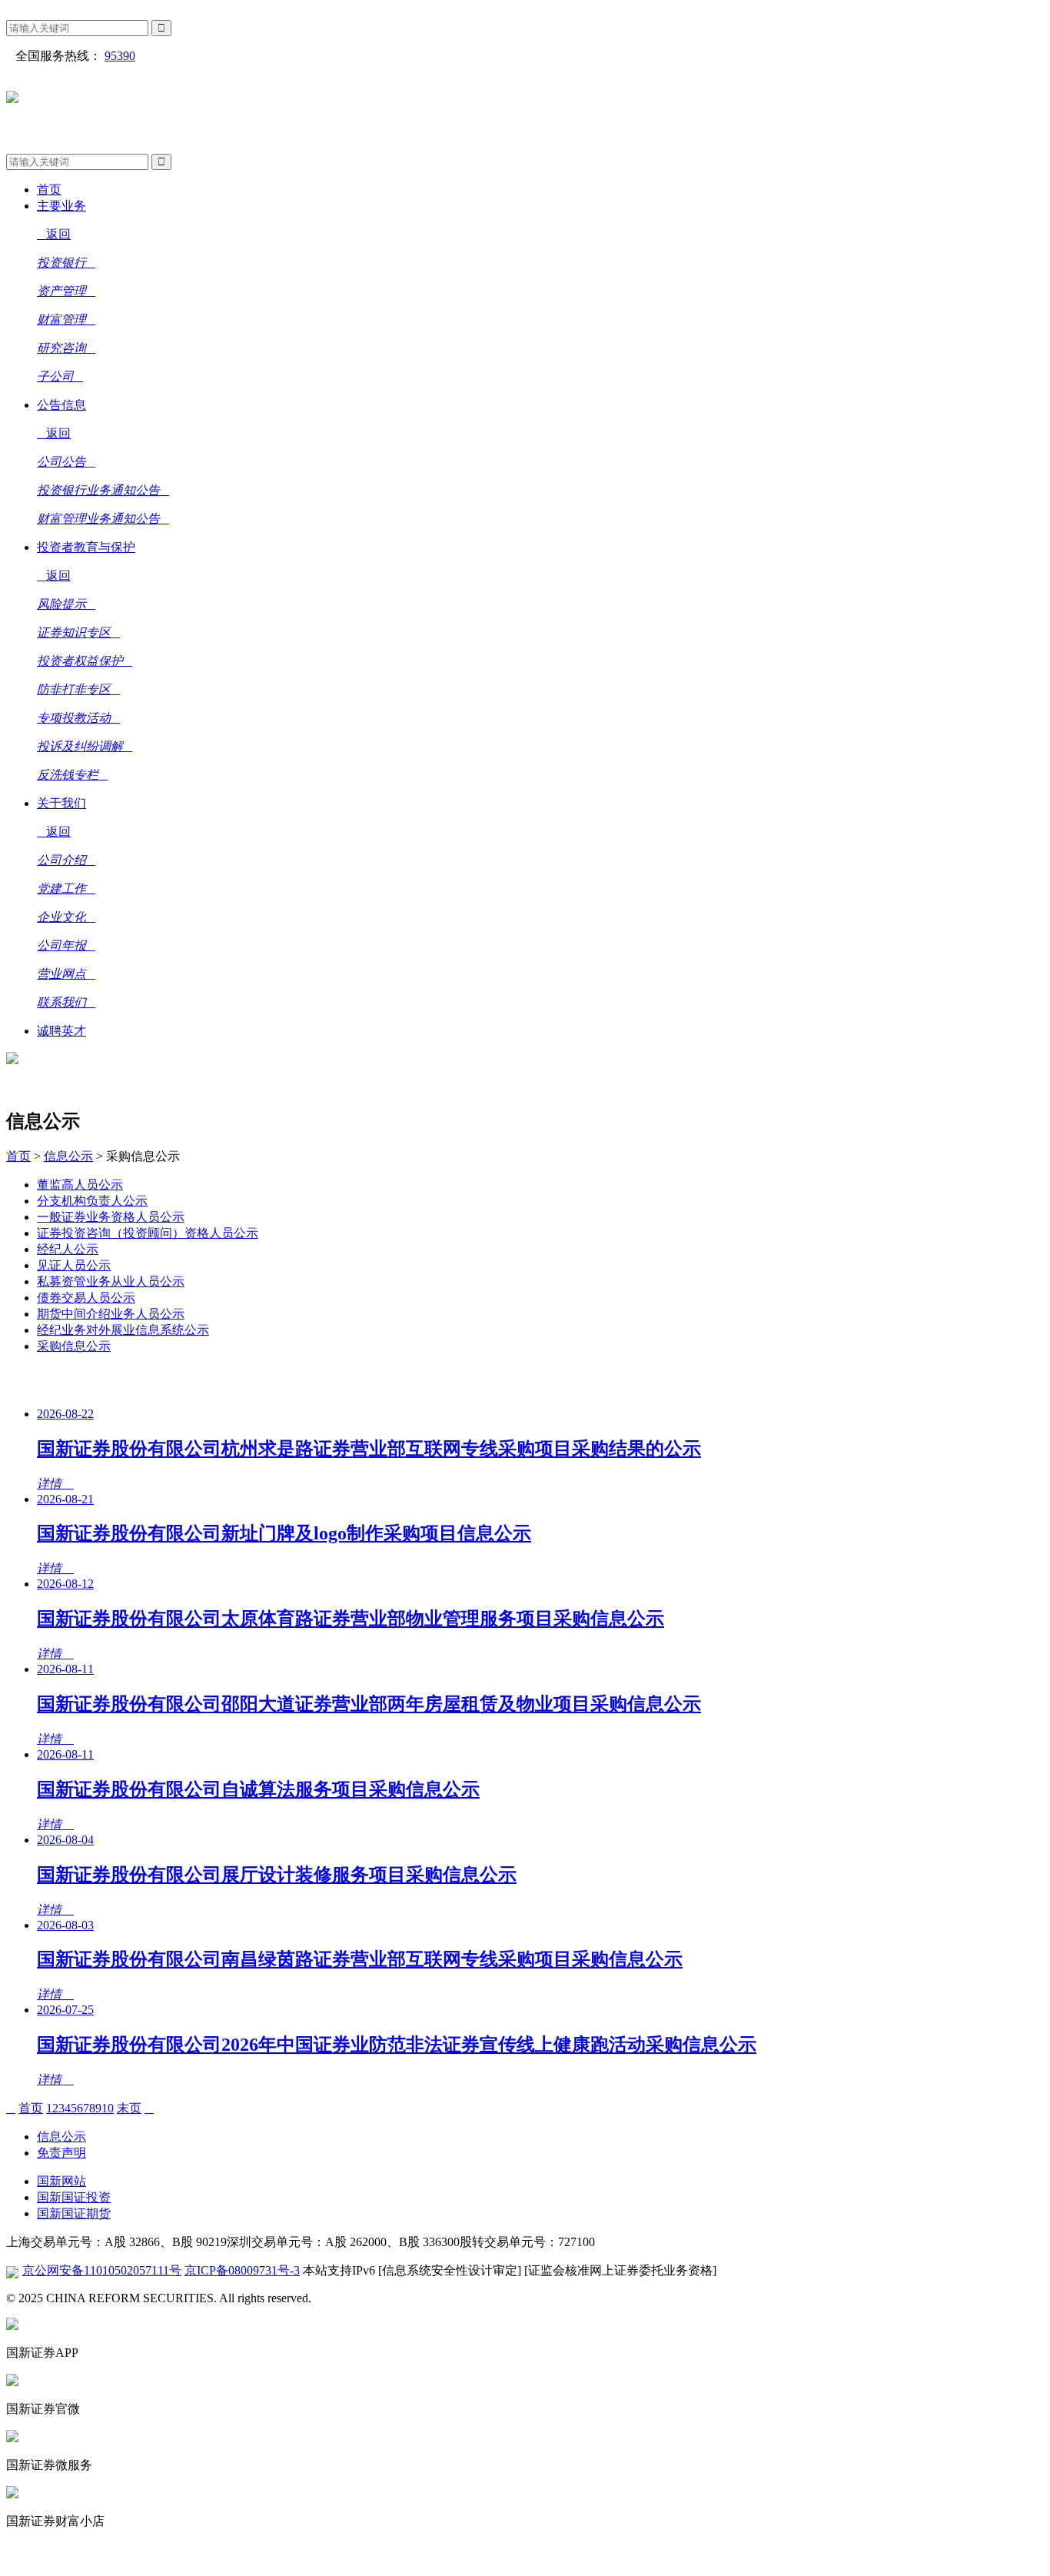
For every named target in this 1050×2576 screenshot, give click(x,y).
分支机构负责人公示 (92, 1201)
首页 (18, 1156)
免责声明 (61, 2153)
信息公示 (68, 1156)
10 (108, 2108)
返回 (58, 234)
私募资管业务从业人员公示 (111, 1281)
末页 (129, 2108)
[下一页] (149, 2108)
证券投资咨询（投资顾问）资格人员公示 (148, 1233)
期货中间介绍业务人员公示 (111, 1314)
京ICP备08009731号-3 (242, 2270)
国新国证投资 (74, 2197)
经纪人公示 (68, 1249)
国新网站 (61, 2181)
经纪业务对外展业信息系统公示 (123, 1330)
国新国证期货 (74, 2213)
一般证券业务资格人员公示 (111, 1217)
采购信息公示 (74, 1346)
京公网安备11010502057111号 (102, 2270)
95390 (120, 56)
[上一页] (11, 2108)
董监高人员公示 (80, 1185)
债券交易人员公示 (86, 1298)
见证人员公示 (74, 1265)
